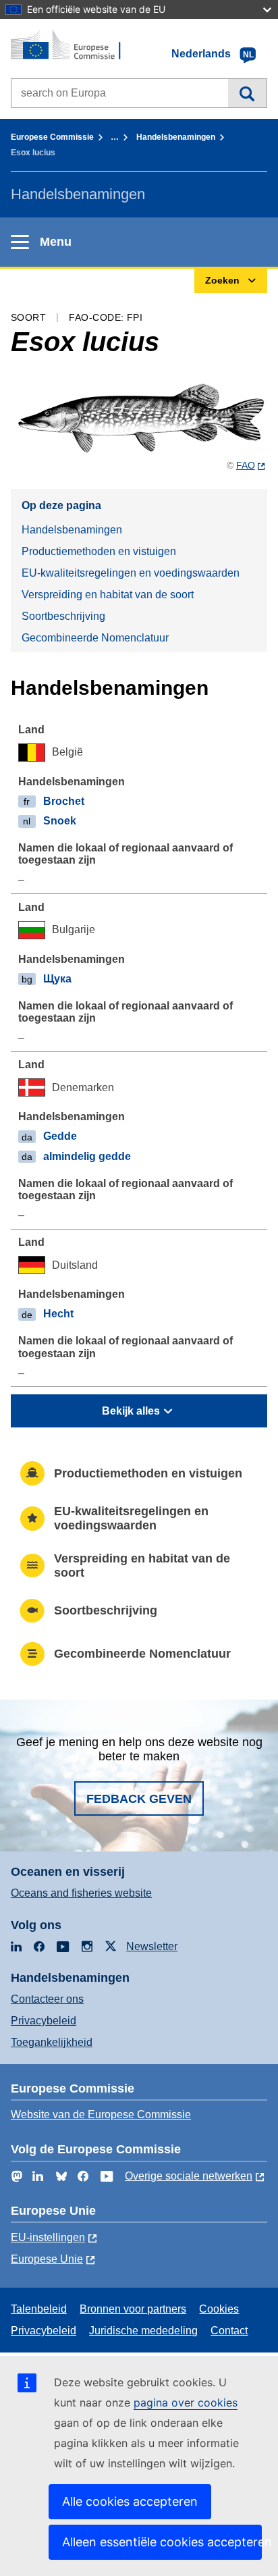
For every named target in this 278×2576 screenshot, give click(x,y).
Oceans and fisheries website (81, 1893)
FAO (246, 465)
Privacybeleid (44, 2021)
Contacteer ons (47, 1999)
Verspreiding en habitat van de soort (108, 595)
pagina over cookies (186, 2402)
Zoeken (247, 93)
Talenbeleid (39, 2309)
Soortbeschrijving (63, 616)
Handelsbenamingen (176, 137)
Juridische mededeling (143, 2331)
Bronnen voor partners (133, 2309)
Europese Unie (47, 2259)
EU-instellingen (48, 2237)
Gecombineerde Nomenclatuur (95, 638)
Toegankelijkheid (52, 2042)
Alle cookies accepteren (130, 2501)
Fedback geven (139, 1799)
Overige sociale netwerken (189, 2176)
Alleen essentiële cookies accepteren (162, 2542)
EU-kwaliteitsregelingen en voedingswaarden (131, 573)
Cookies (219, 2309)
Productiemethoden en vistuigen (99, 551)
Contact (229, 2331)
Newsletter (152, 1946)
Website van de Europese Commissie (101, 2114)
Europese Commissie (52, 137)
